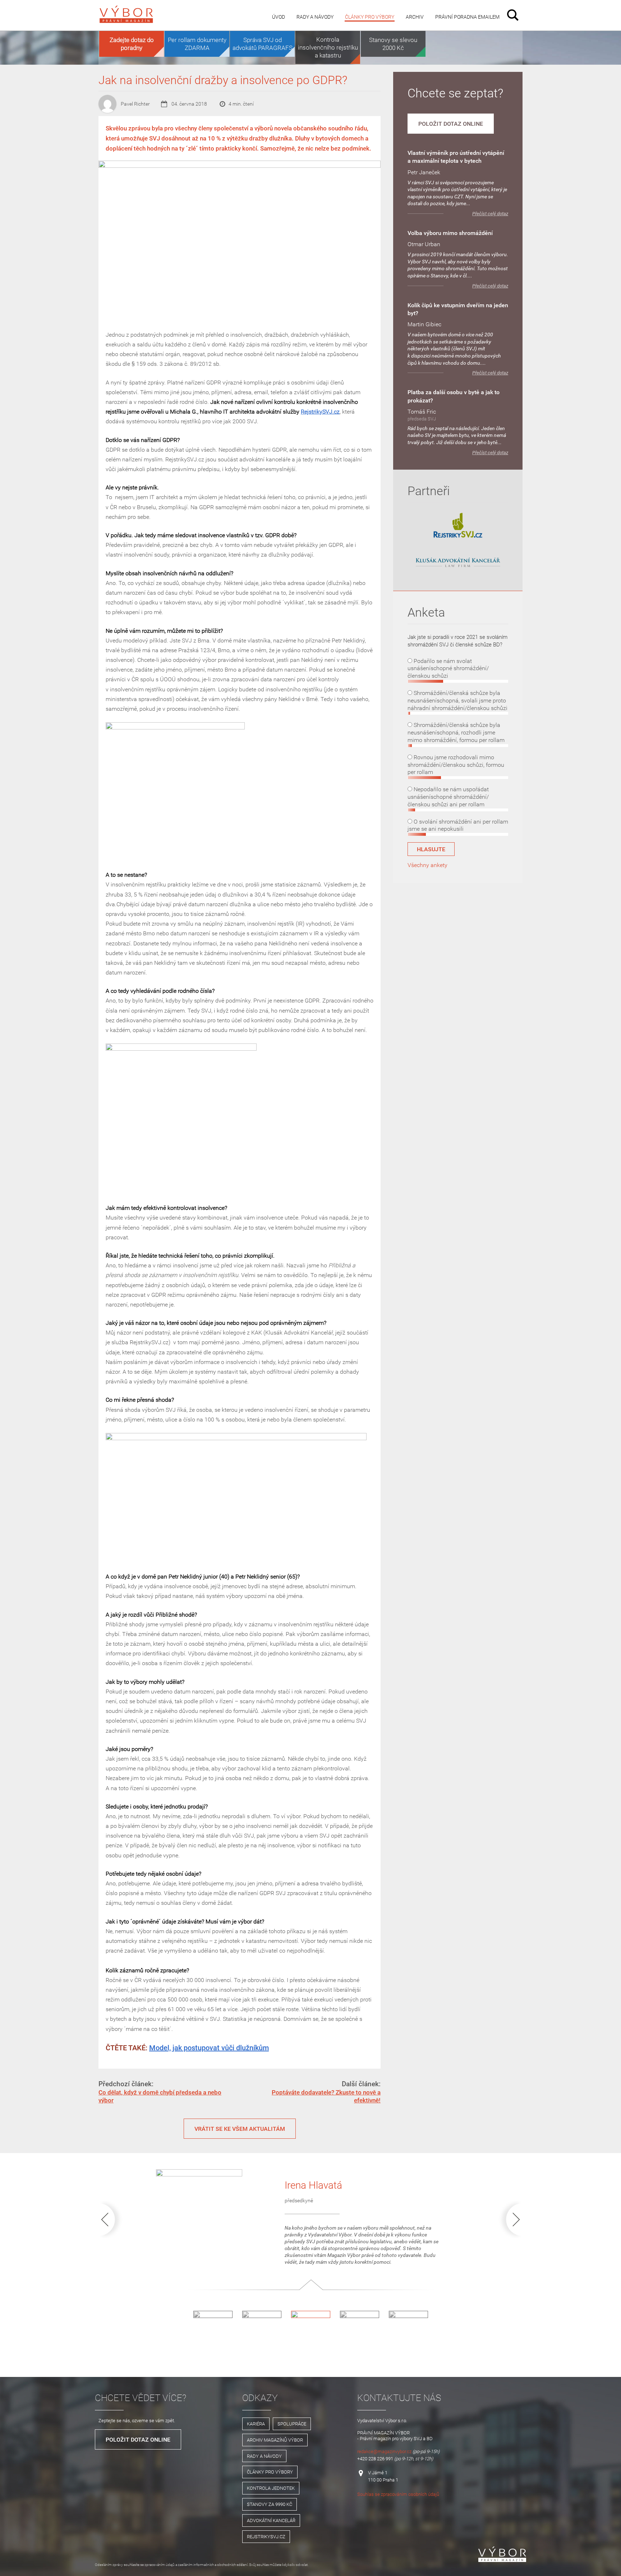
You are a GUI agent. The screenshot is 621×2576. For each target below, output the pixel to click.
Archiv (415, 17)
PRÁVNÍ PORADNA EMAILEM (467, 17)
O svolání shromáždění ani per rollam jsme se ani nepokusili (458, 825)
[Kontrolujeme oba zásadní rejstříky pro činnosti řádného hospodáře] (458, 536)
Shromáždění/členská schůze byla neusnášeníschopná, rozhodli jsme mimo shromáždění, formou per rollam (456, 732)
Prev (112, 2219)
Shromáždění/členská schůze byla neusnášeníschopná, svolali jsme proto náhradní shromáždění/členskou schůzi (457, 700)
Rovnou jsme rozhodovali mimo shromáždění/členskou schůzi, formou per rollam (456, 765)
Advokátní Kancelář (271, 2520)
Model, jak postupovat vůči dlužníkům (209, 2048)
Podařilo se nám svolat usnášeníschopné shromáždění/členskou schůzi (448, 668)
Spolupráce (292, 2424)
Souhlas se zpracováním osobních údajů (398, 2494)
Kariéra (256, 2424)
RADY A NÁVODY (264, 2456)
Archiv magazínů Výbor (275, 2440)
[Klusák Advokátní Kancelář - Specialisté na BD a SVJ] (458, 563)
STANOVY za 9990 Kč (270, 2504)
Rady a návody (315, 17)
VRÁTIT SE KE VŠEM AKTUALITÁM (240, 2129)
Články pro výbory (370, 17)
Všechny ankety (427, 865)
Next (509, 2219)
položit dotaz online (451, 124)
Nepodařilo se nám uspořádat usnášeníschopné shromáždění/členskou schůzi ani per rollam (448, 797)
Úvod (279, 17)
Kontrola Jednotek (271, 2488)
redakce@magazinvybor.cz (384, 2451)
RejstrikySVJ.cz (320, 411)
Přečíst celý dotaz (490, 214)
